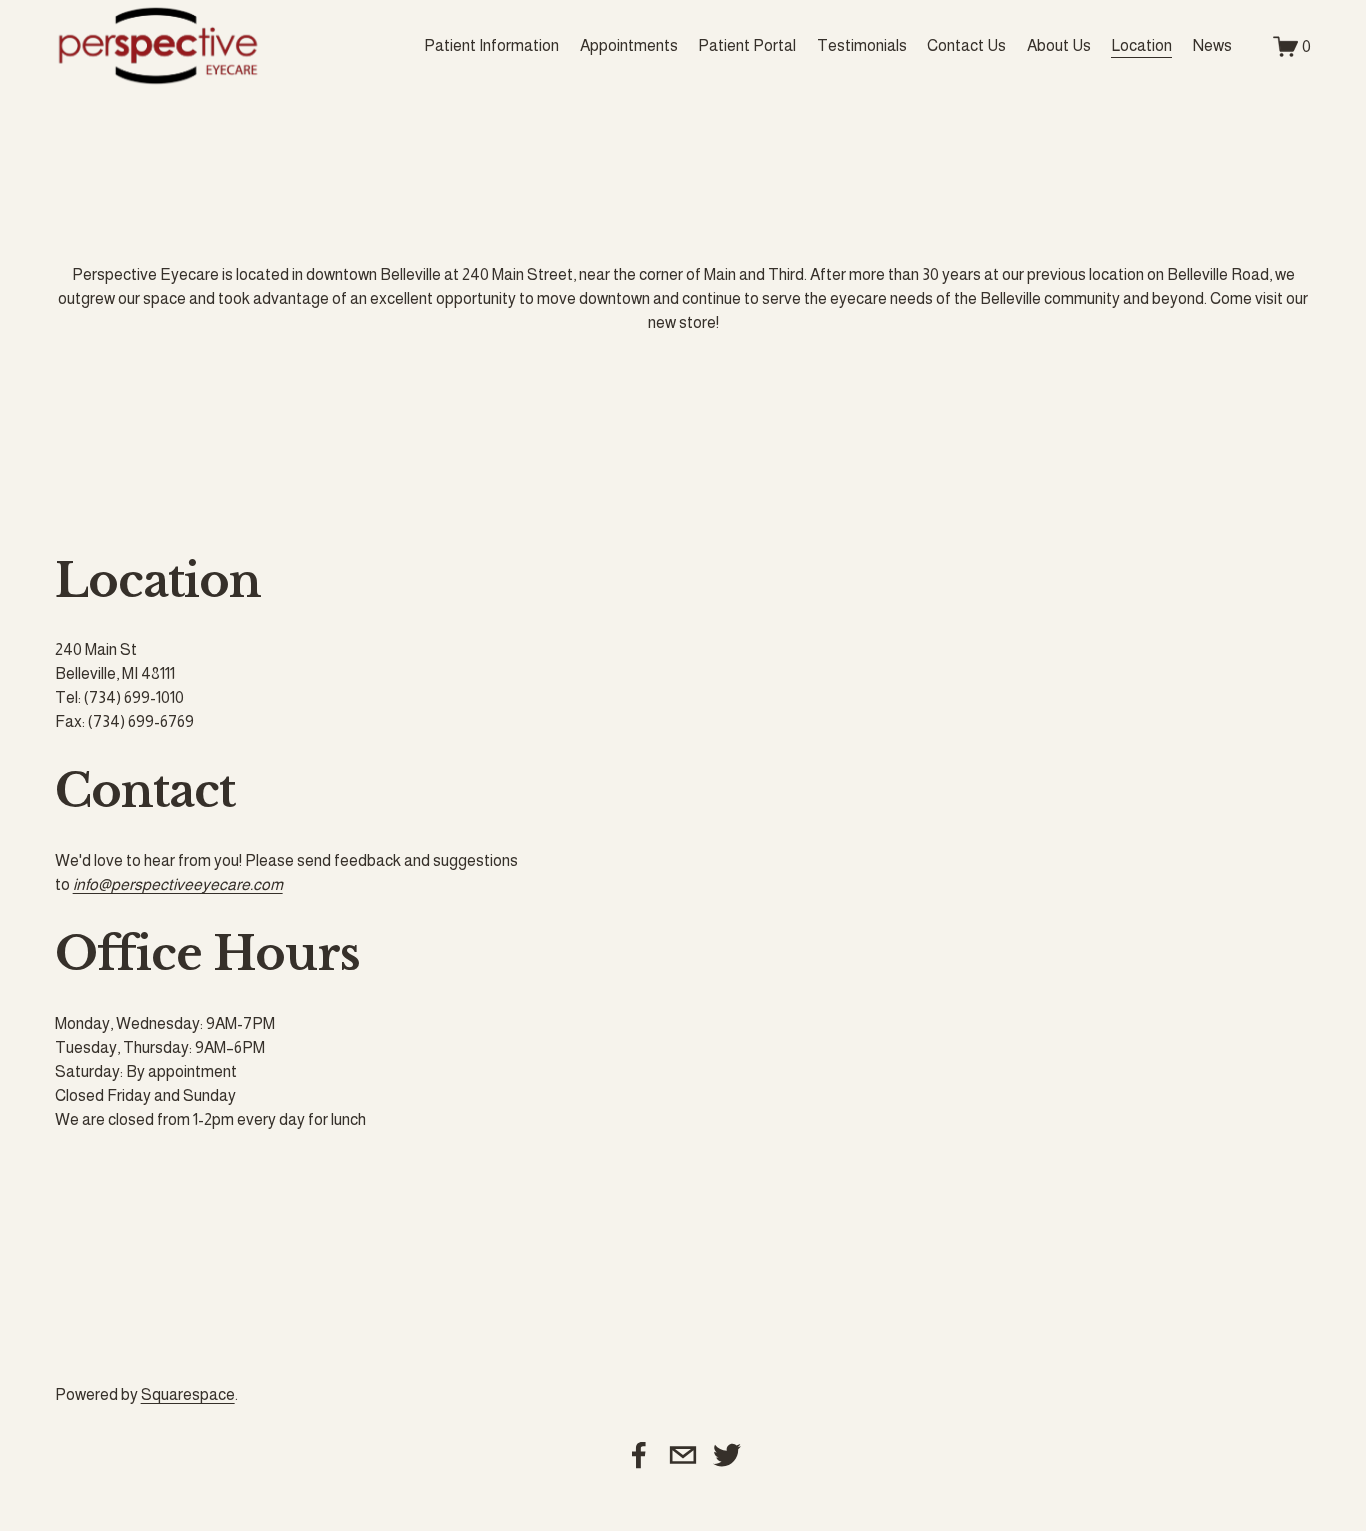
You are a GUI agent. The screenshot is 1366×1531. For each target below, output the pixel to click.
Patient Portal (747, 45)
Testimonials (862, 45)
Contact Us (966, 45)
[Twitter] (727, 1455)
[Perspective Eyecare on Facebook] (639, 1455)
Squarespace (188, 1394)
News (1212, 45)
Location (1141, 45)
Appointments (629, 45)
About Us (1059, 45)
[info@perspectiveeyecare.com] (683, 1455)
